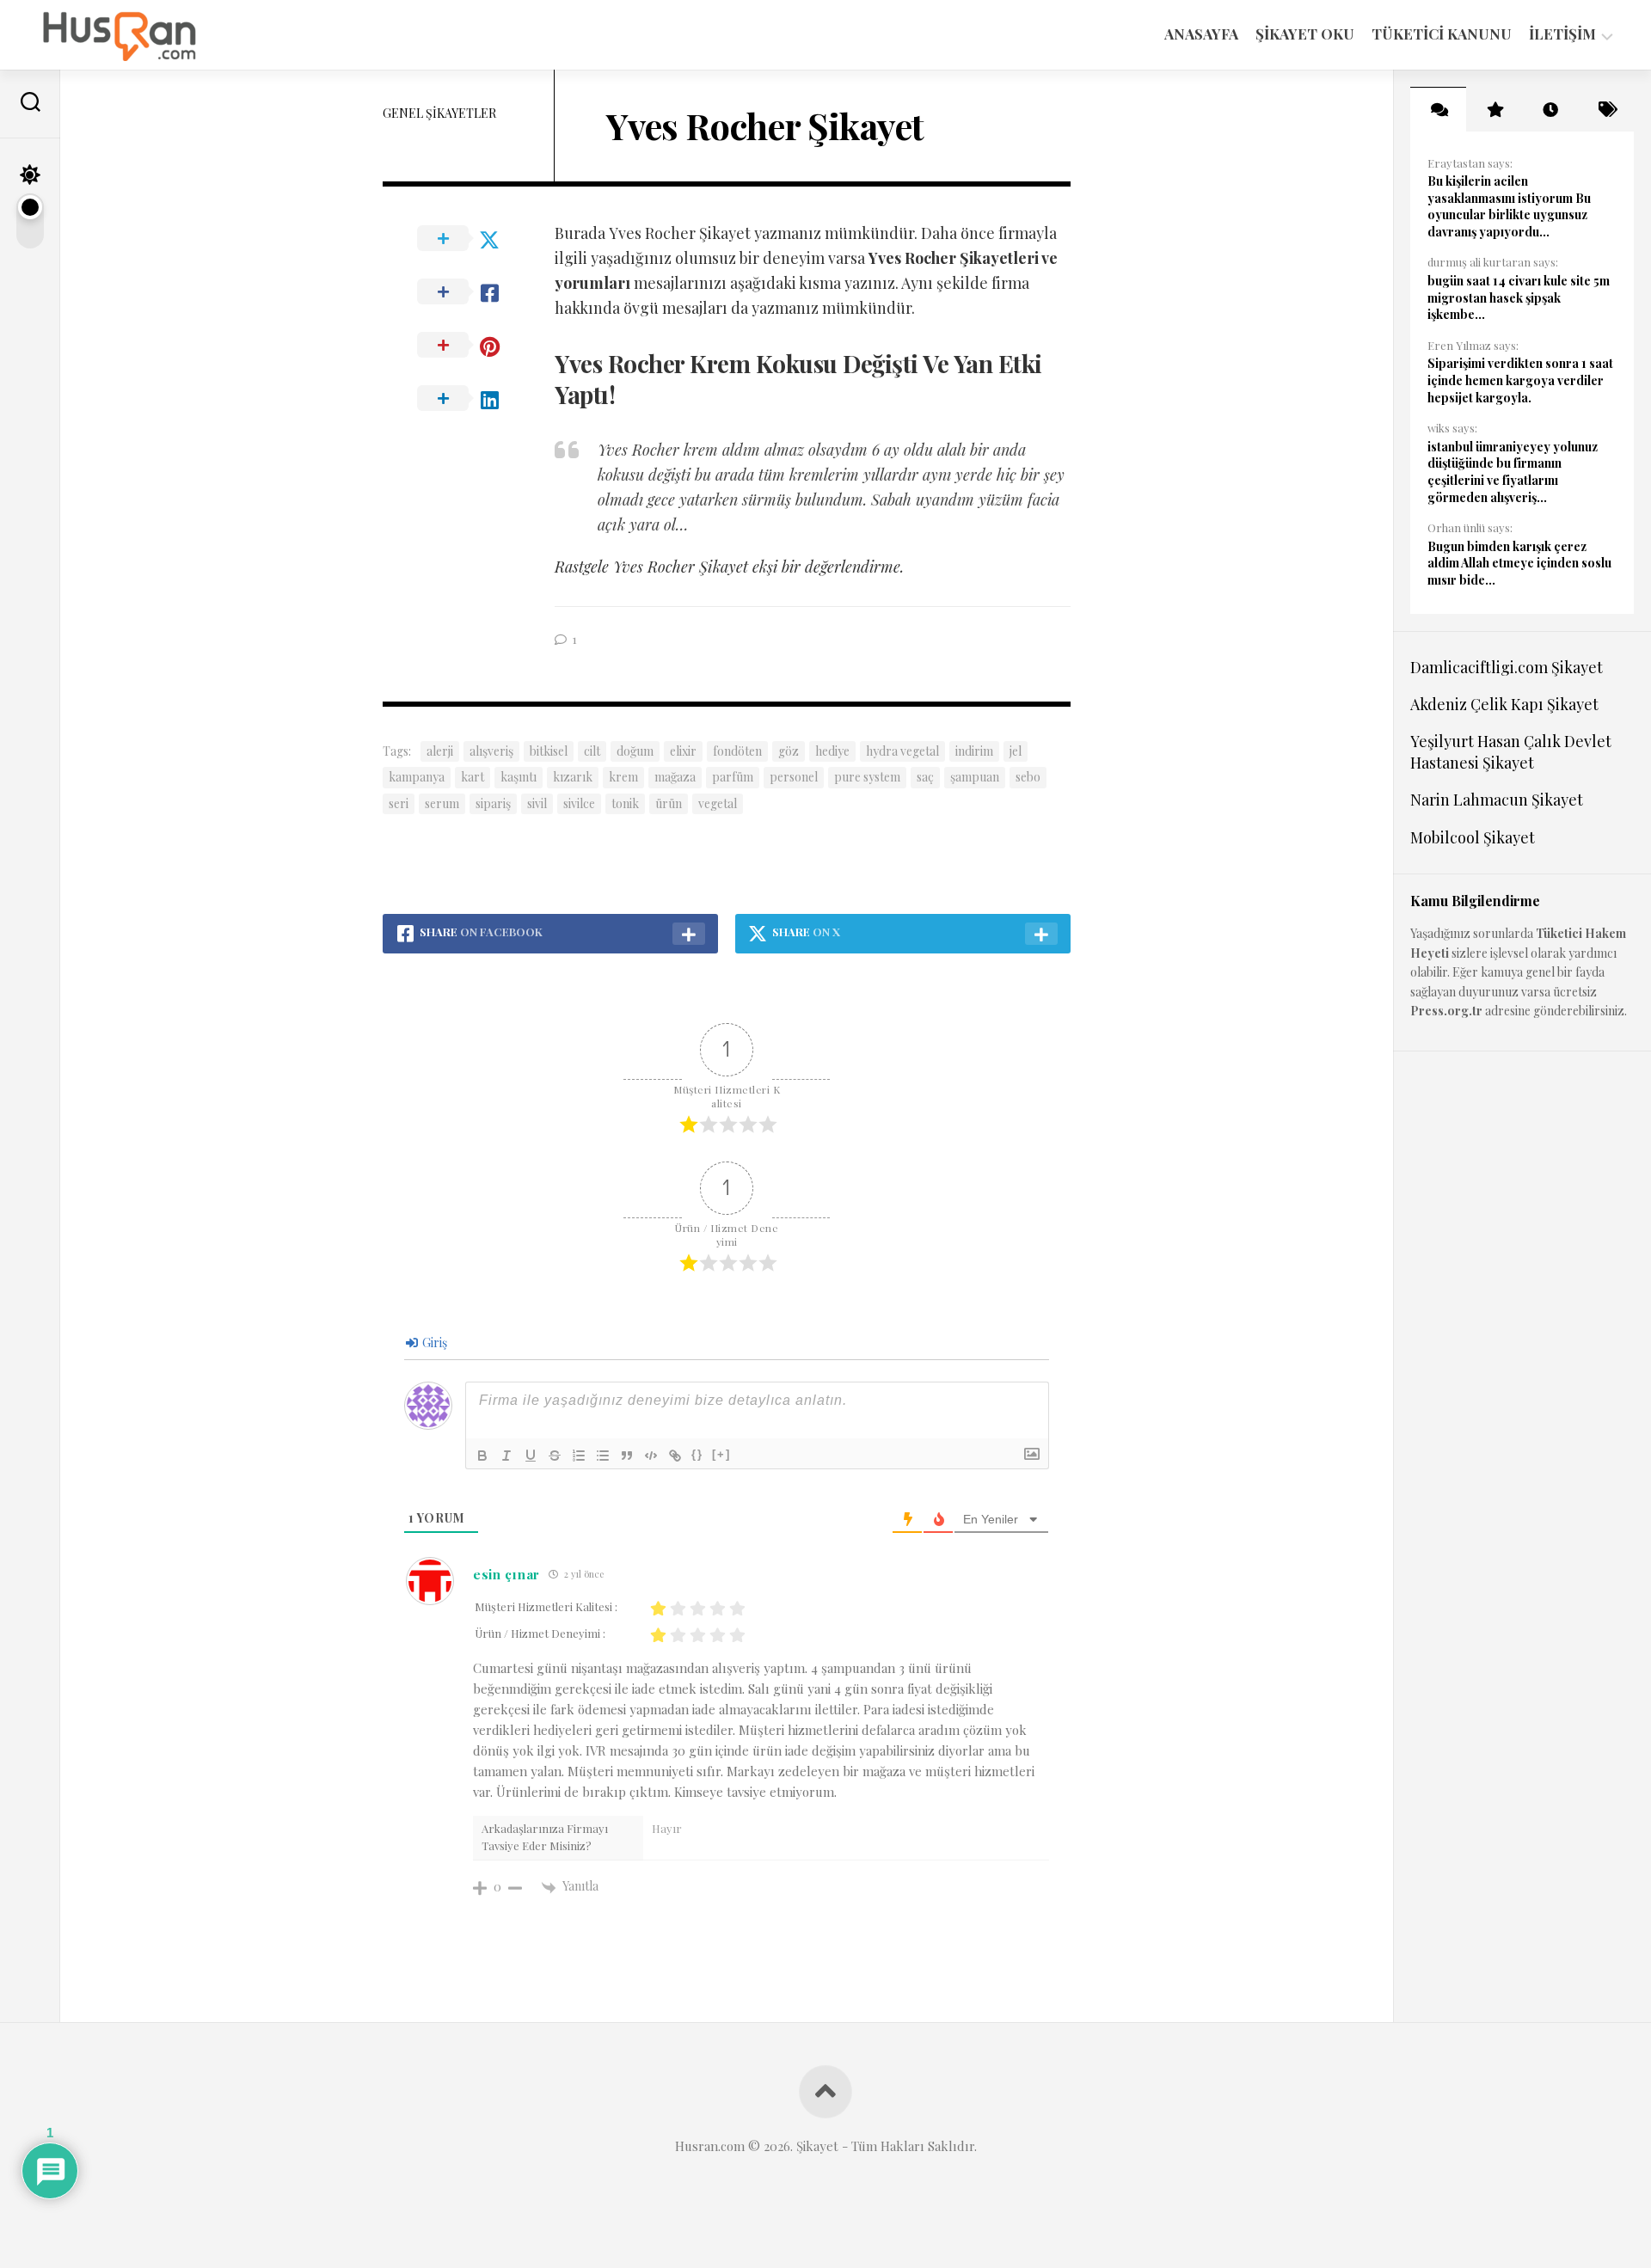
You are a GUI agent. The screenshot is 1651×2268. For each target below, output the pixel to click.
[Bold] (482, 1456)
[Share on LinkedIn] (469, 399)
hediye (832, 751)
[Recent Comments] (1438, 109)
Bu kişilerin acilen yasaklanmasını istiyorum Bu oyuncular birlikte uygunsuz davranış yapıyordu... (1509, 206)
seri (399, 803)
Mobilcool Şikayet (1473, 837)
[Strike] (555, 1456)
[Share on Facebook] (469, 292)
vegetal (718, 803)
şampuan (975, 777)
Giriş (433, 1342)
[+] (721, 1454)
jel (1016, 751)
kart (473, 777)
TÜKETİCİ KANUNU (1442, 34)
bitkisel (549, 751)
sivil (537, 803)
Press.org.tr (1446, 1011)
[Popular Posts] (1494, 109)
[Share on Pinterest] (469, 346)
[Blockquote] (627, 1456)
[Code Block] (651, 1456)
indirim (974, 751)
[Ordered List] (579, 1456)
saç (925, 777)
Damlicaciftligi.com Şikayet (1507, 667)
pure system (867, 777)
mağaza (675, 777)
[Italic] (506, 1456)
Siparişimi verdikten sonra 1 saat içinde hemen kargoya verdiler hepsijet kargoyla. (1520, 380)
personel (794, 777)
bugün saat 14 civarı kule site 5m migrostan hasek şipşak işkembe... (1519, 297)
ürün (669, 803)
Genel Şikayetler (439, 113)
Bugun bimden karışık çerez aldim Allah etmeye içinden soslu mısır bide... (1519, 563)
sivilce (579, 803)
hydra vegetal (902, 751)
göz (789, 751)
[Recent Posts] (1550, 109)
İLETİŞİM (1562, 34)
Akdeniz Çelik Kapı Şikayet (1504, 704)
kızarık (573, 777)
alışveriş (491, 751)
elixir (683, 751)
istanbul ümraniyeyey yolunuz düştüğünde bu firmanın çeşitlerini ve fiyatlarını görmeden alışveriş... (1513, 472)
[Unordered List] (603, 1456)
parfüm (733, 777)
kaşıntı (519, 777)
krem (623, 777)
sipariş (493, 803)
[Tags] (1606, 109)
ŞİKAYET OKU (1305, 34)
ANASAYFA (1201, 34)
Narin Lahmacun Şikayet (1497, 800)
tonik (625, 803)
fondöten (737, 751)
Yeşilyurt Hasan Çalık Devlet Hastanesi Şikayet (1511, 752)
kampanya (417, 777)
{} (697, 1454)
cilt (592, 751)
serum (442, 803)
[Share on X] (469, 239)
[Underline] (531, 1456)
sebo (1028, 777)
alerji (440, 751)
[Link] (675, 1456)
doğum (635, 751)
